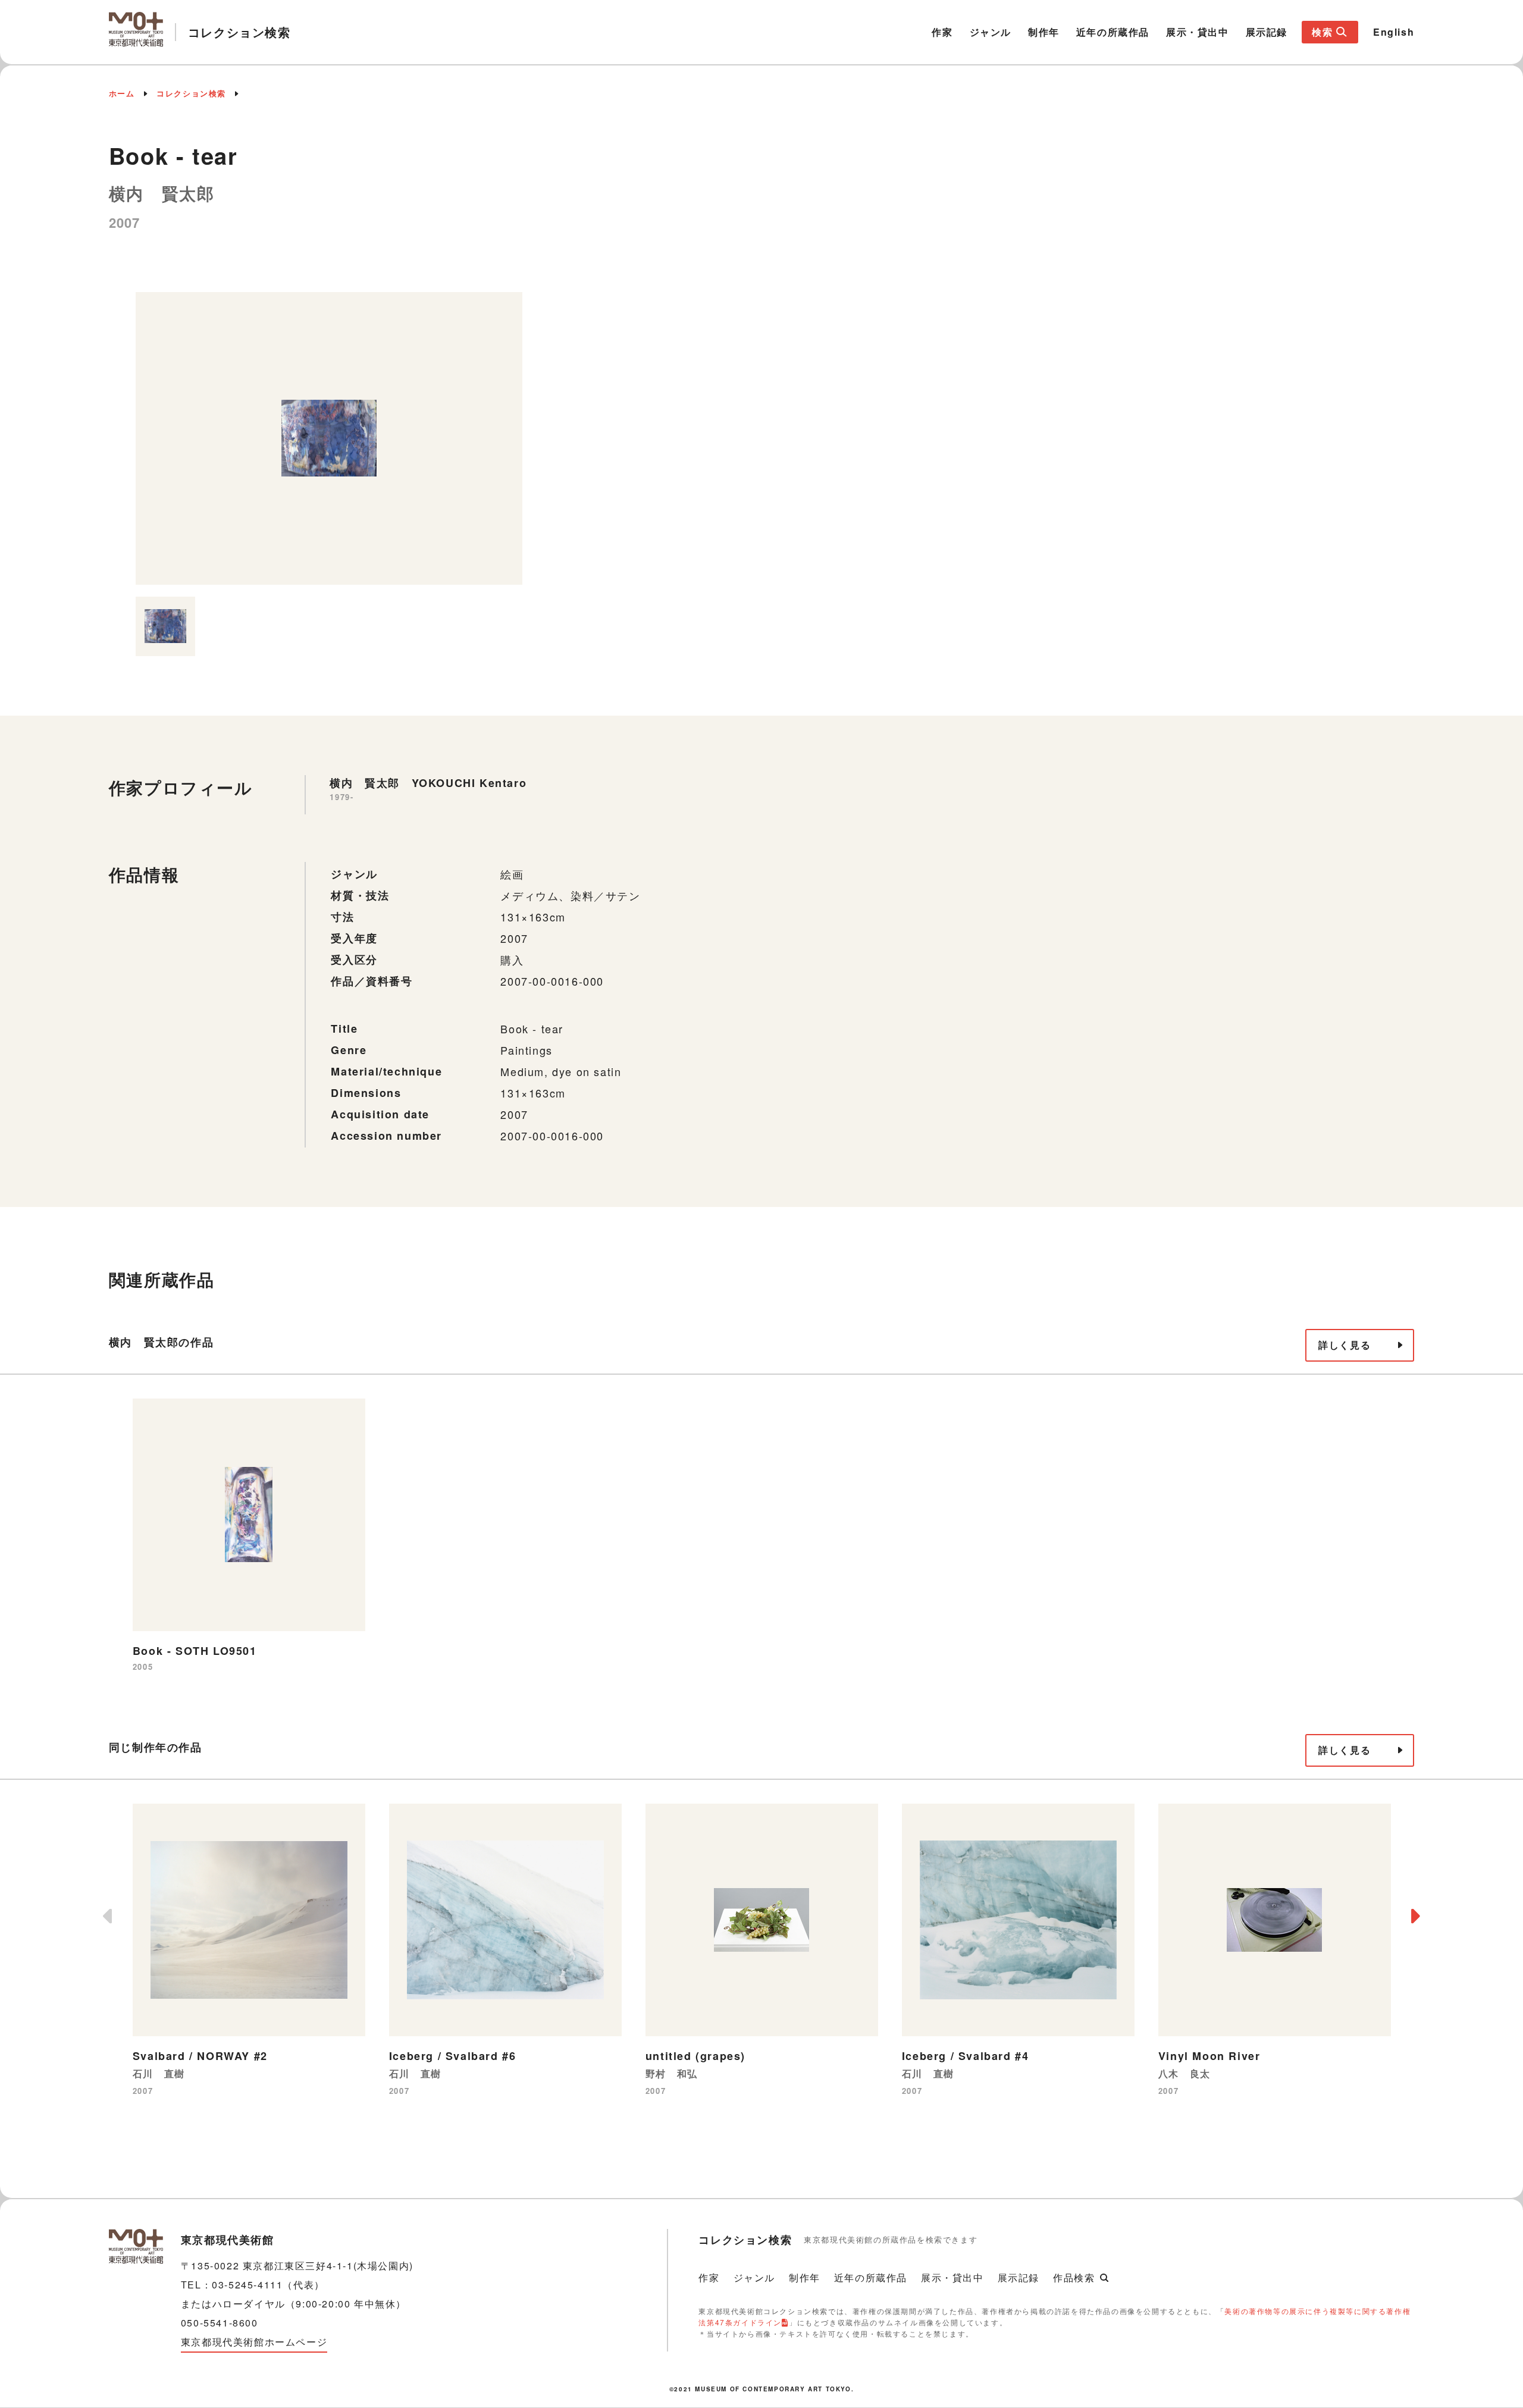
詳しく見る (1345, 1345)
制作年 (1044, 32)
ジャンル (991, 32)
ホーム (122, 93)
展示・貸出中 (1198, 32)
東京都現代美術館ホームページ (254, 2342)
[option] (329, 438)
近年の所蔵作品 (1113, 32)
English (1394, 32)
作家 (942, 32)
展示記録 (1267, 32)
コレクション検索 (191, 93)
